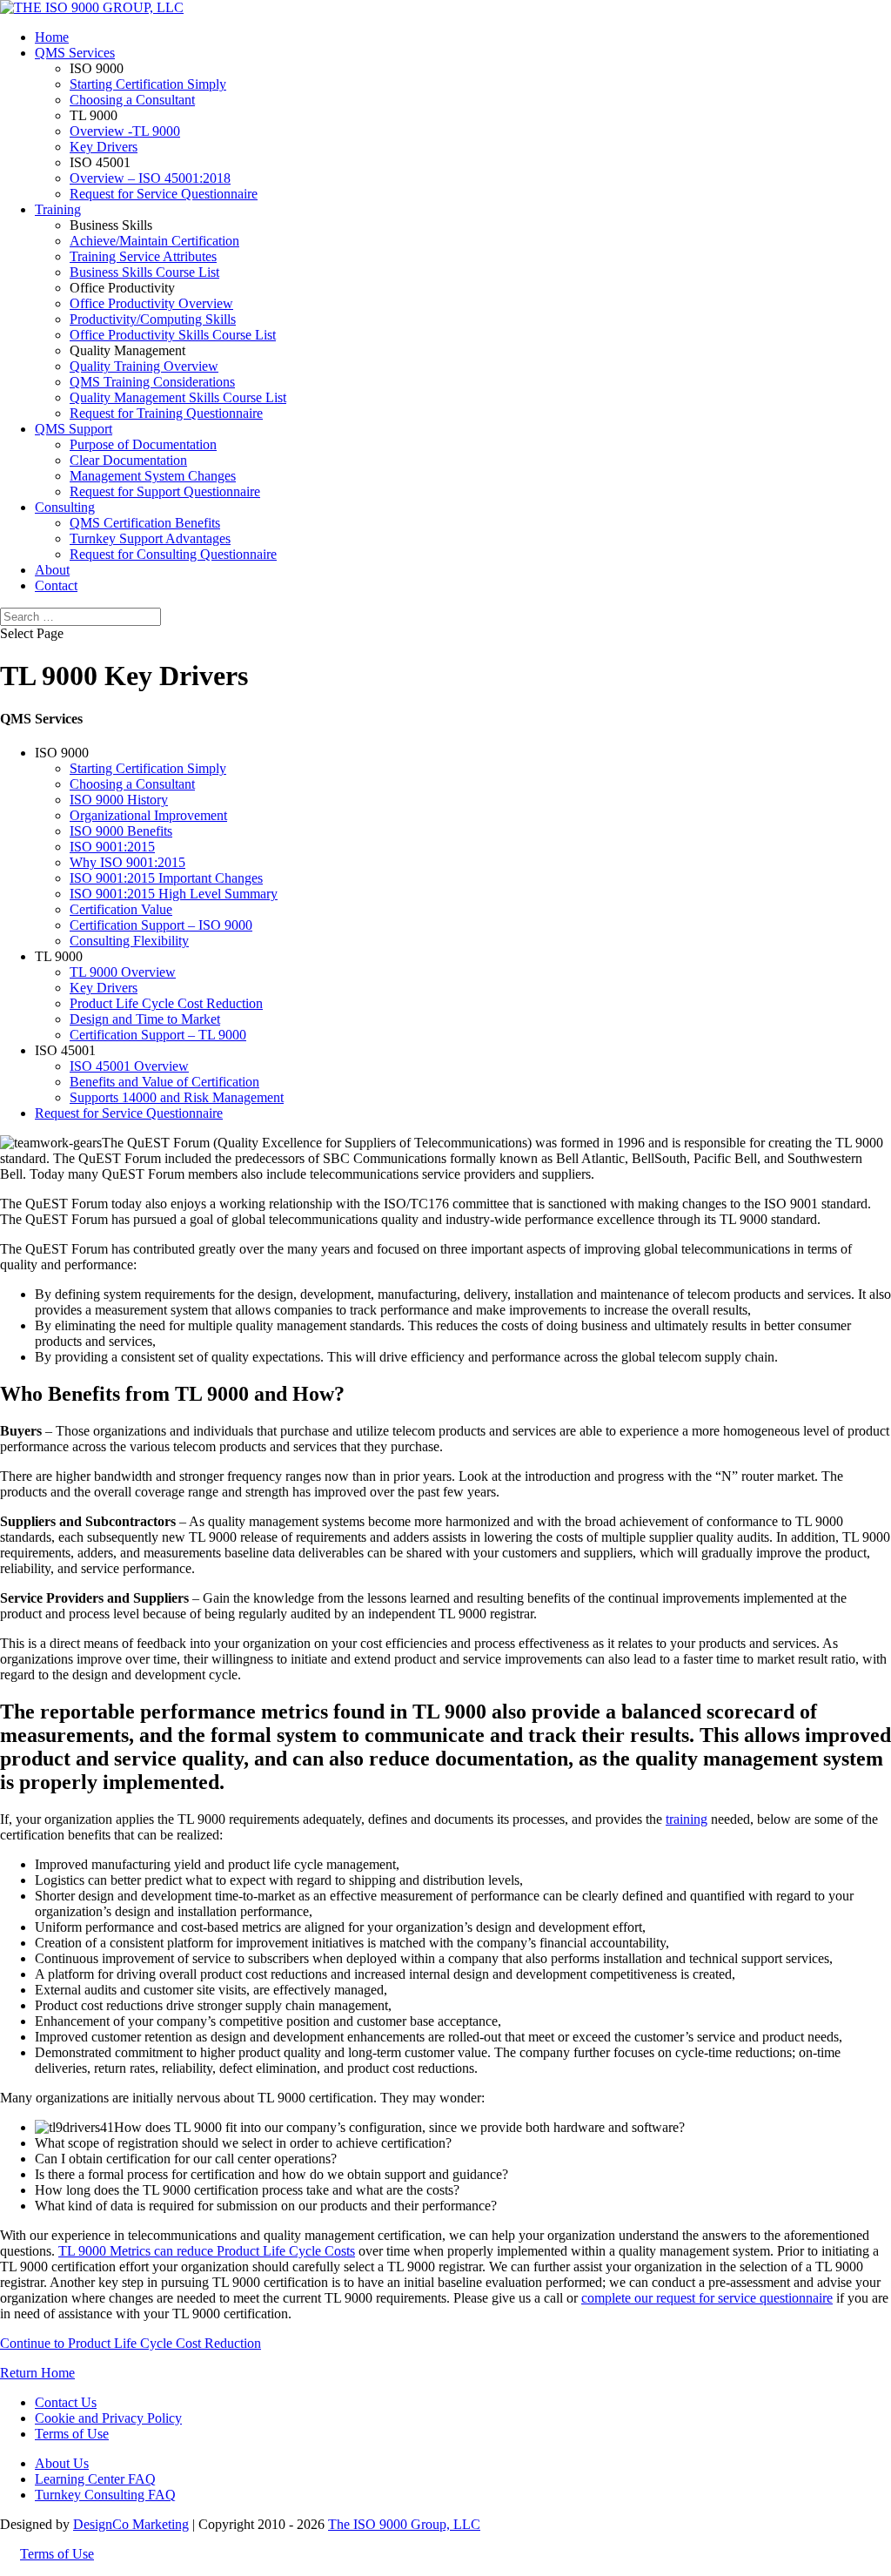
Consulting (65, 507)
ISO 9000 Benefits (121, 831)
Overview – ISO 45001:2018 (150, 178)
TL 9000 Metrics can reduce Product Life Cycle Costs (207, 2251)
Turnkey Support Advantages (150, 538)
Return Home (37, 2373)
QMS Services (75, 53)
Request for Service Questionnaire (164, 194)
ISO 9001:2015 (112, 847)
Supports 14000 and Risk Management (177, 1097)
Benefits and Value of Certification (164, 1082)
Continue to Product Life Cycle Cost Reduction (131, 2343)
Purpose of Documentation (143, 444)
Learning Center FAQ (95, 2479)
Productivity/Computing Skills (153, 319)
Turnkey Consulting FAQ (105, 2495)
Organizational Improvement (148, 815)
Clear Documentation (128, 460)
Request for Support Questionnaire (165, 491)
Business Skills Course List (144, 272)
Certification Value (121, 909)
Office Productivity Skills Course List (173, 335)
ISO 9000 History (119, 800)
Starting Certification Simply (148, 84)
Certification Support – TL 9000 (158, 1035)
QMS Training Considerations (152, 382)
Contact (56, 585)
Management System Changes (153, 476)
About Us (62, 2463)
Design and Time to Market (145, 1019)
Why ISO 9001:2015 (127, 862)
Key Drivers (104, 147)
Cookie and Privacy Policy (108, 2418)
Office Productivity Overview (151, 303)
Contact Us (66, 2402)
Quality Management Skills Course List (178, 397)
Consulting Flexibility (129, 941)
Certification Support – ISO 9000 (161, 925)
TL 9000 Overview (123, 972)
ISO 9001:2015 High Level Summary (174, 894)
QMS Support (74, 429)
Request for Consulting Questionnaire (173, 554)
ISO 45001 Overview (129, 1066)
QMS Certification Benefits (145, 523)
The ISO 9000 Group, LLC (404, 2524)
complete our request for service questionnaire (707, 2298)
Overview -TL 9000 (125, 131)
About (52, 570)
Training (58, 209)
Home (52, 37)
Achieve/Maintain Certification (154, 241)
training (687, 1819)
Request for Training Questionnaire (166, 413)
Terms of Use (72, 2434)
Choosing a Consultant (132, 100)
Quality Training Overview (144, 366)
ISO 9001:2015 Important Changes (166, 878)
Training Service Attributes (143, 256)
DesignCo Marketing (131, 2524)
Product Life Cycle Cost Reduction (166, 1003)
